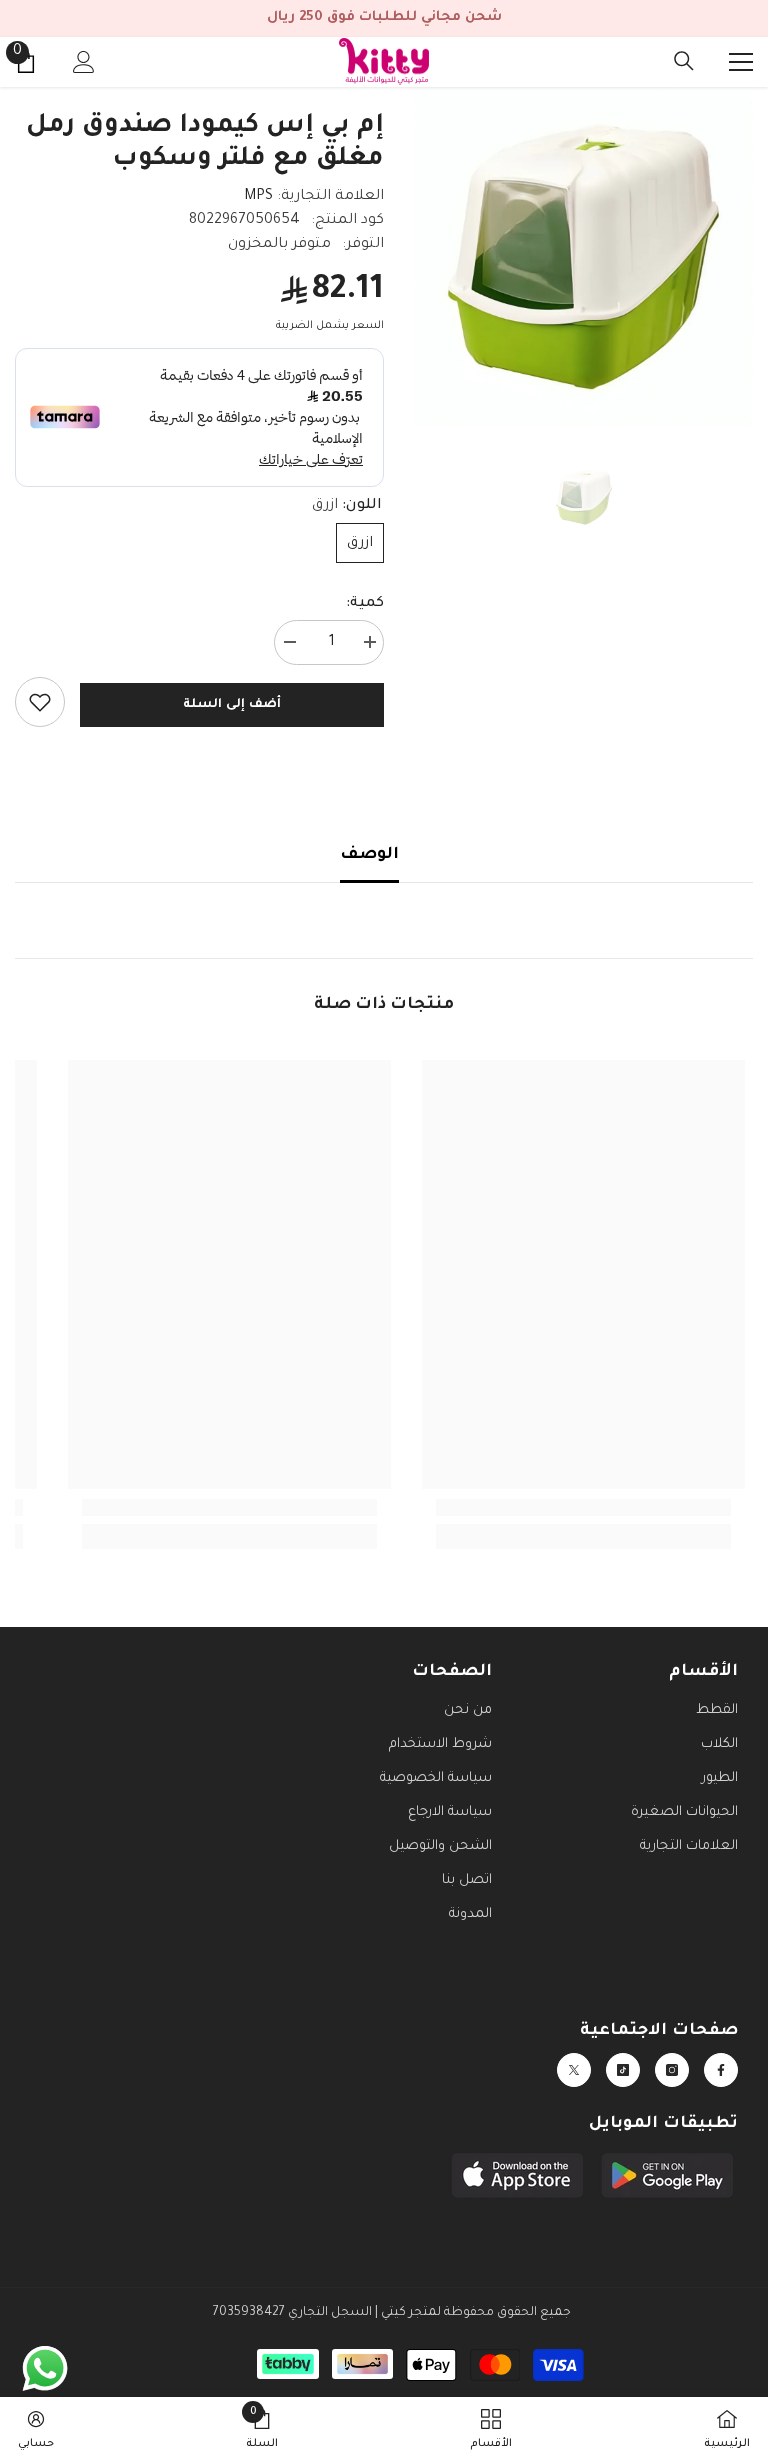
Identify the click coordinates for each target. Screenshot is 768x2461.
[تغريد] (574, 2070)
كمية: (365, 604)
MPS (258, 197)
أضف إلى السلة (231, 705)
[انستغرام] (672, 2070)
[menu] (741, 62)
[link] (40, 702)
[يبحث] (684, 61)
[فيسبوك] (721, 2070)
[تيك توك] (623, 2070)
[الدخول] (84, 62)
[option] (583, 256)
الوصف (369, 855)
